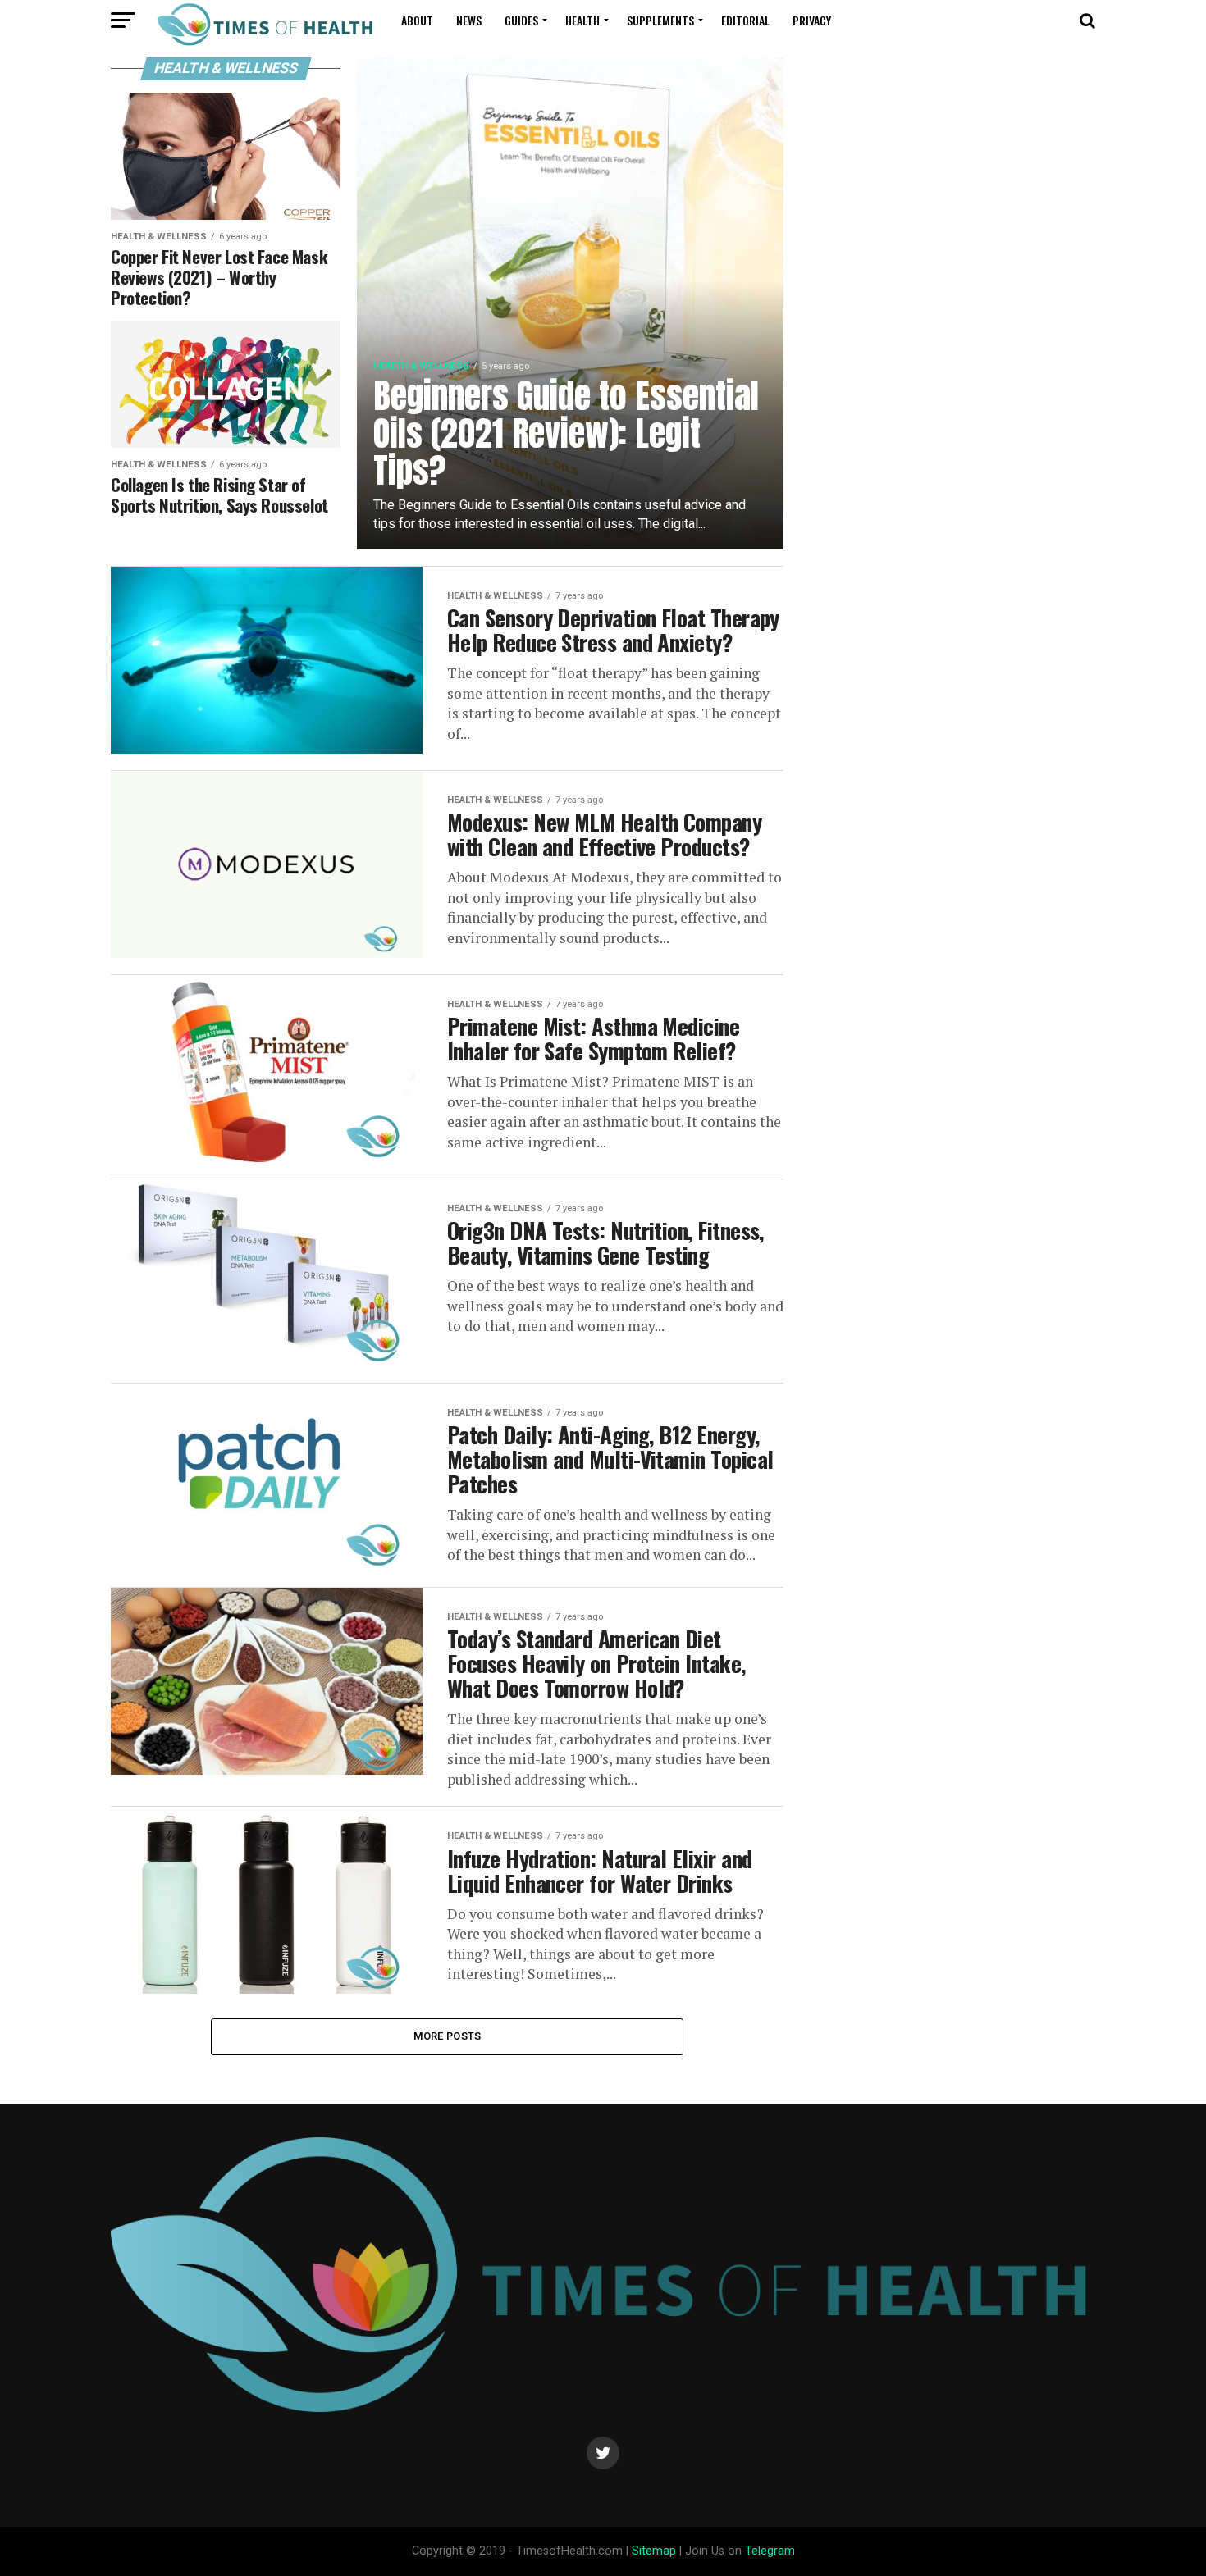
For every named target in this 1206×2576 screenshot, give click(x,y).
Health (582, 20)
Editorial (745, 20)
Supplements (660, 20)
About (417, 20)
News (469, 20)
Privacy (812, 20)
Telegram (770, 2551)
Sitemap (654, 2551)
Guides (521, 20)
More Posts (448, 2036)
